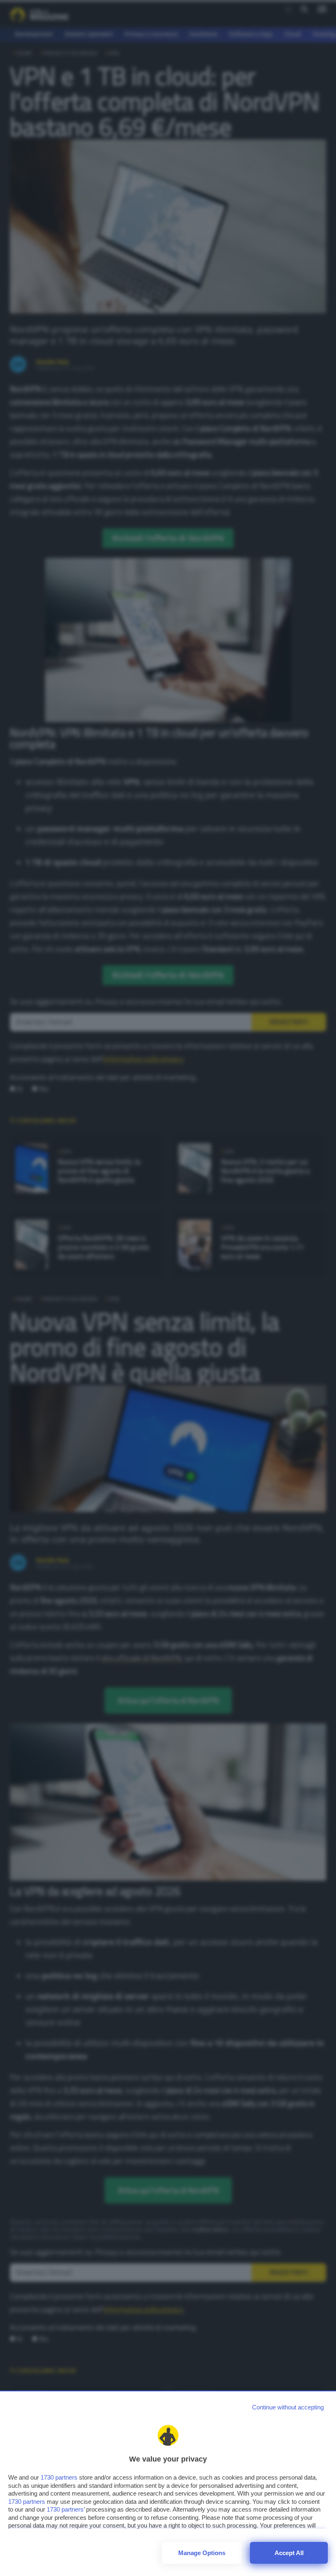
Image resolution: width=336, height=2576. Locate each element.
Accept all (289, 2553)
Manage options (202, 2553)
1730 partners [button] (59, 2477)
